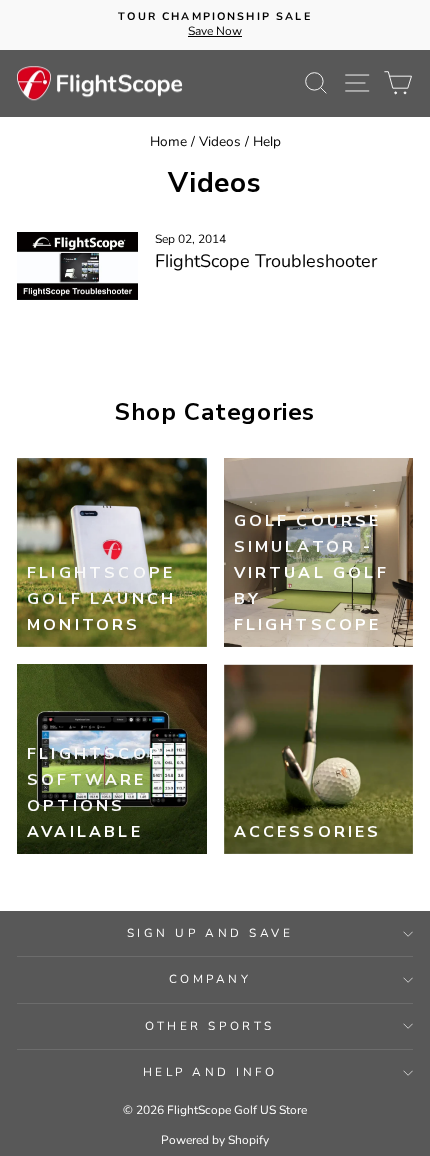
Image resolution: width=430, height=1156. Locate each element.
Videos (220, 141)
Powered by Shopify (215, 1140)
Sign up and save (210, 933)
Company (210, 979)
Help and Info (210, 1072)
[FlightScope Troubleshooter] (77, 266)
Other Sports (209, 1026)
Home (168, 141)
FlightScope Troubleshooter (266, 261)
